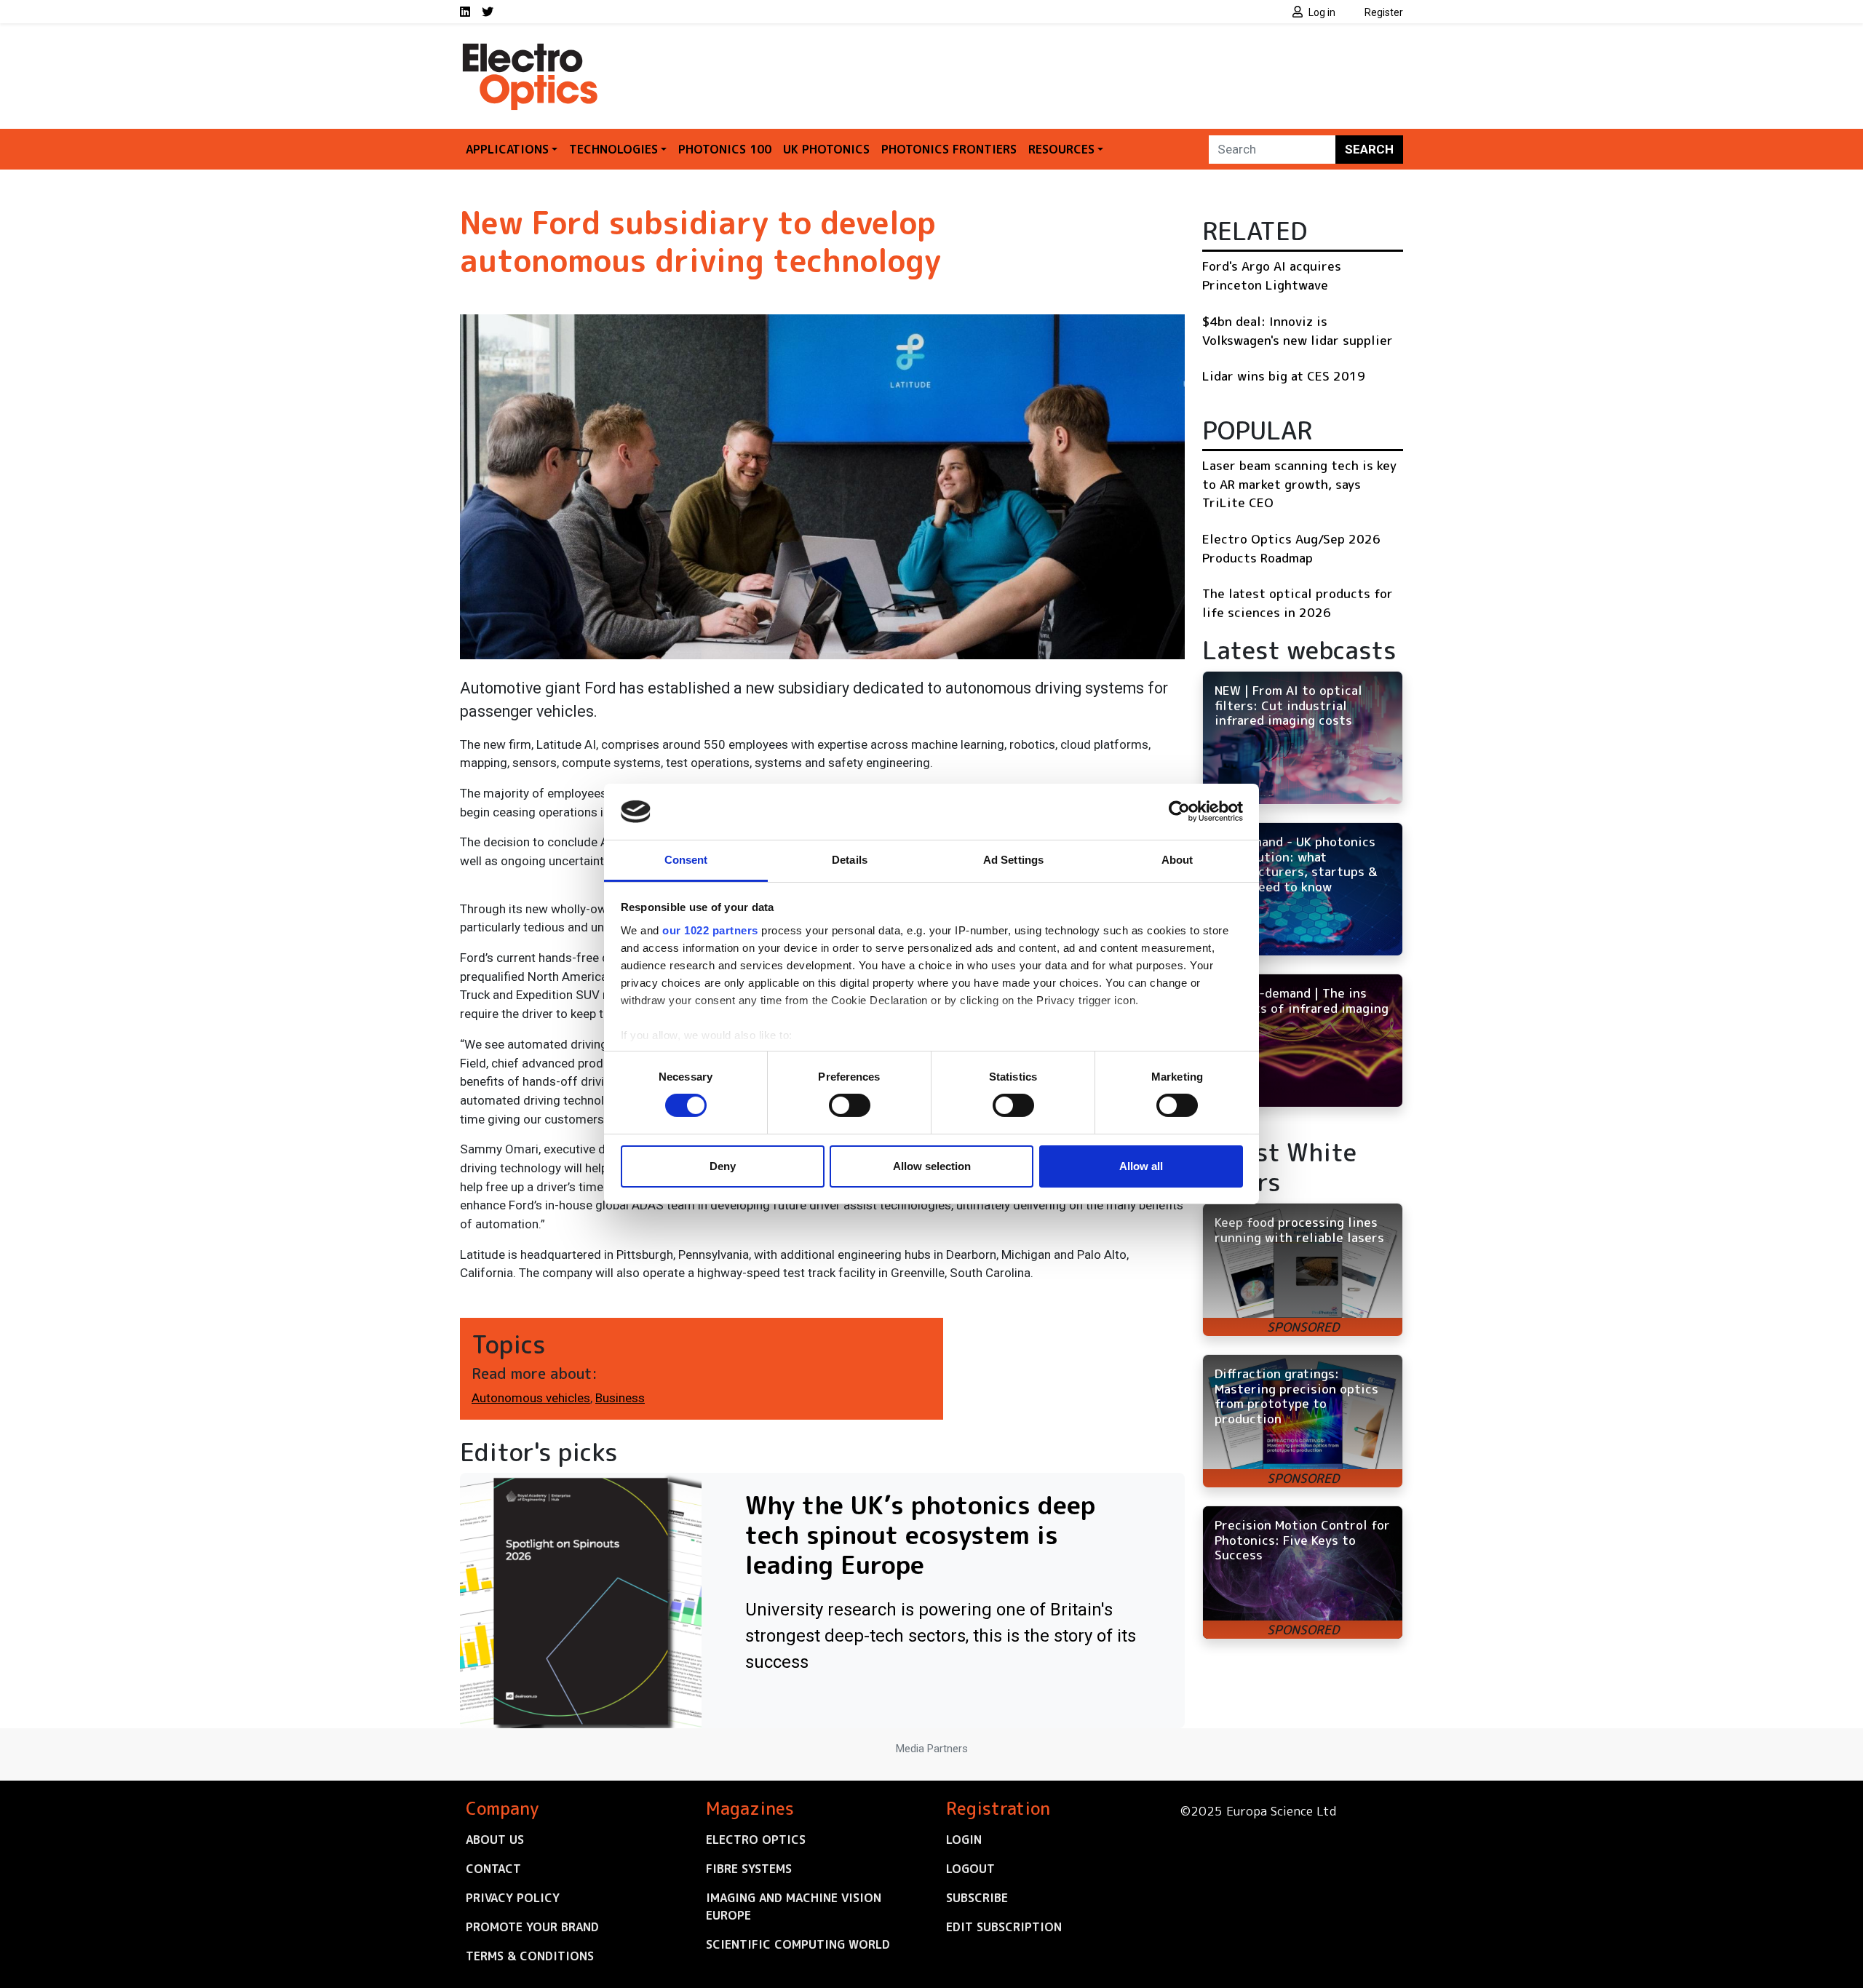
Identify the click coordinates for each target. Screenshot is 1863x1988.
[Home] (531, 49)
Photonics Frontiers (949, 149)
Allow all (1141, 1166)
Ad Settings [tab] (1013, 860)
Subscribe (977, 1898)
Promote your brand (532, 1927)
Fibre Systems (749, 1869)
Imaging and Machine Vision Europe (794, 1907)
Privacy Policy (513, 1898)
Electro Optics (756, 1840)
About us (495, 1840)
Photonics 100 (725, 149)
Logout (970, 1869)
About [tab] (1177, 860)
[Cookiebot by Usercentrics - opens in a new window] (1179, 811)
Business (620, 1398)
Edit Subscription (1004, 1927)
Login (964, 1840)
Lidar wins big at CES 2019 (1284, 376)
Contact (493, 1869)
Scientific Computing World (798, 1944)
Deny (723, 1166)
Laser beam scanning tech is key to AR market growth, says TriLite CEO (1299, 484)
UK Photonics (826, 149)
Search (1369, 149)
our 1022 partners (710, 930)
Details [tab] (850, 860)
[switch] (850, 1105)
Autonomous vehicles (531, 1398)
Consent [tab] (686, 860)
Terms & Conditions (530, 1956)
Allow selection (932, 1166)
